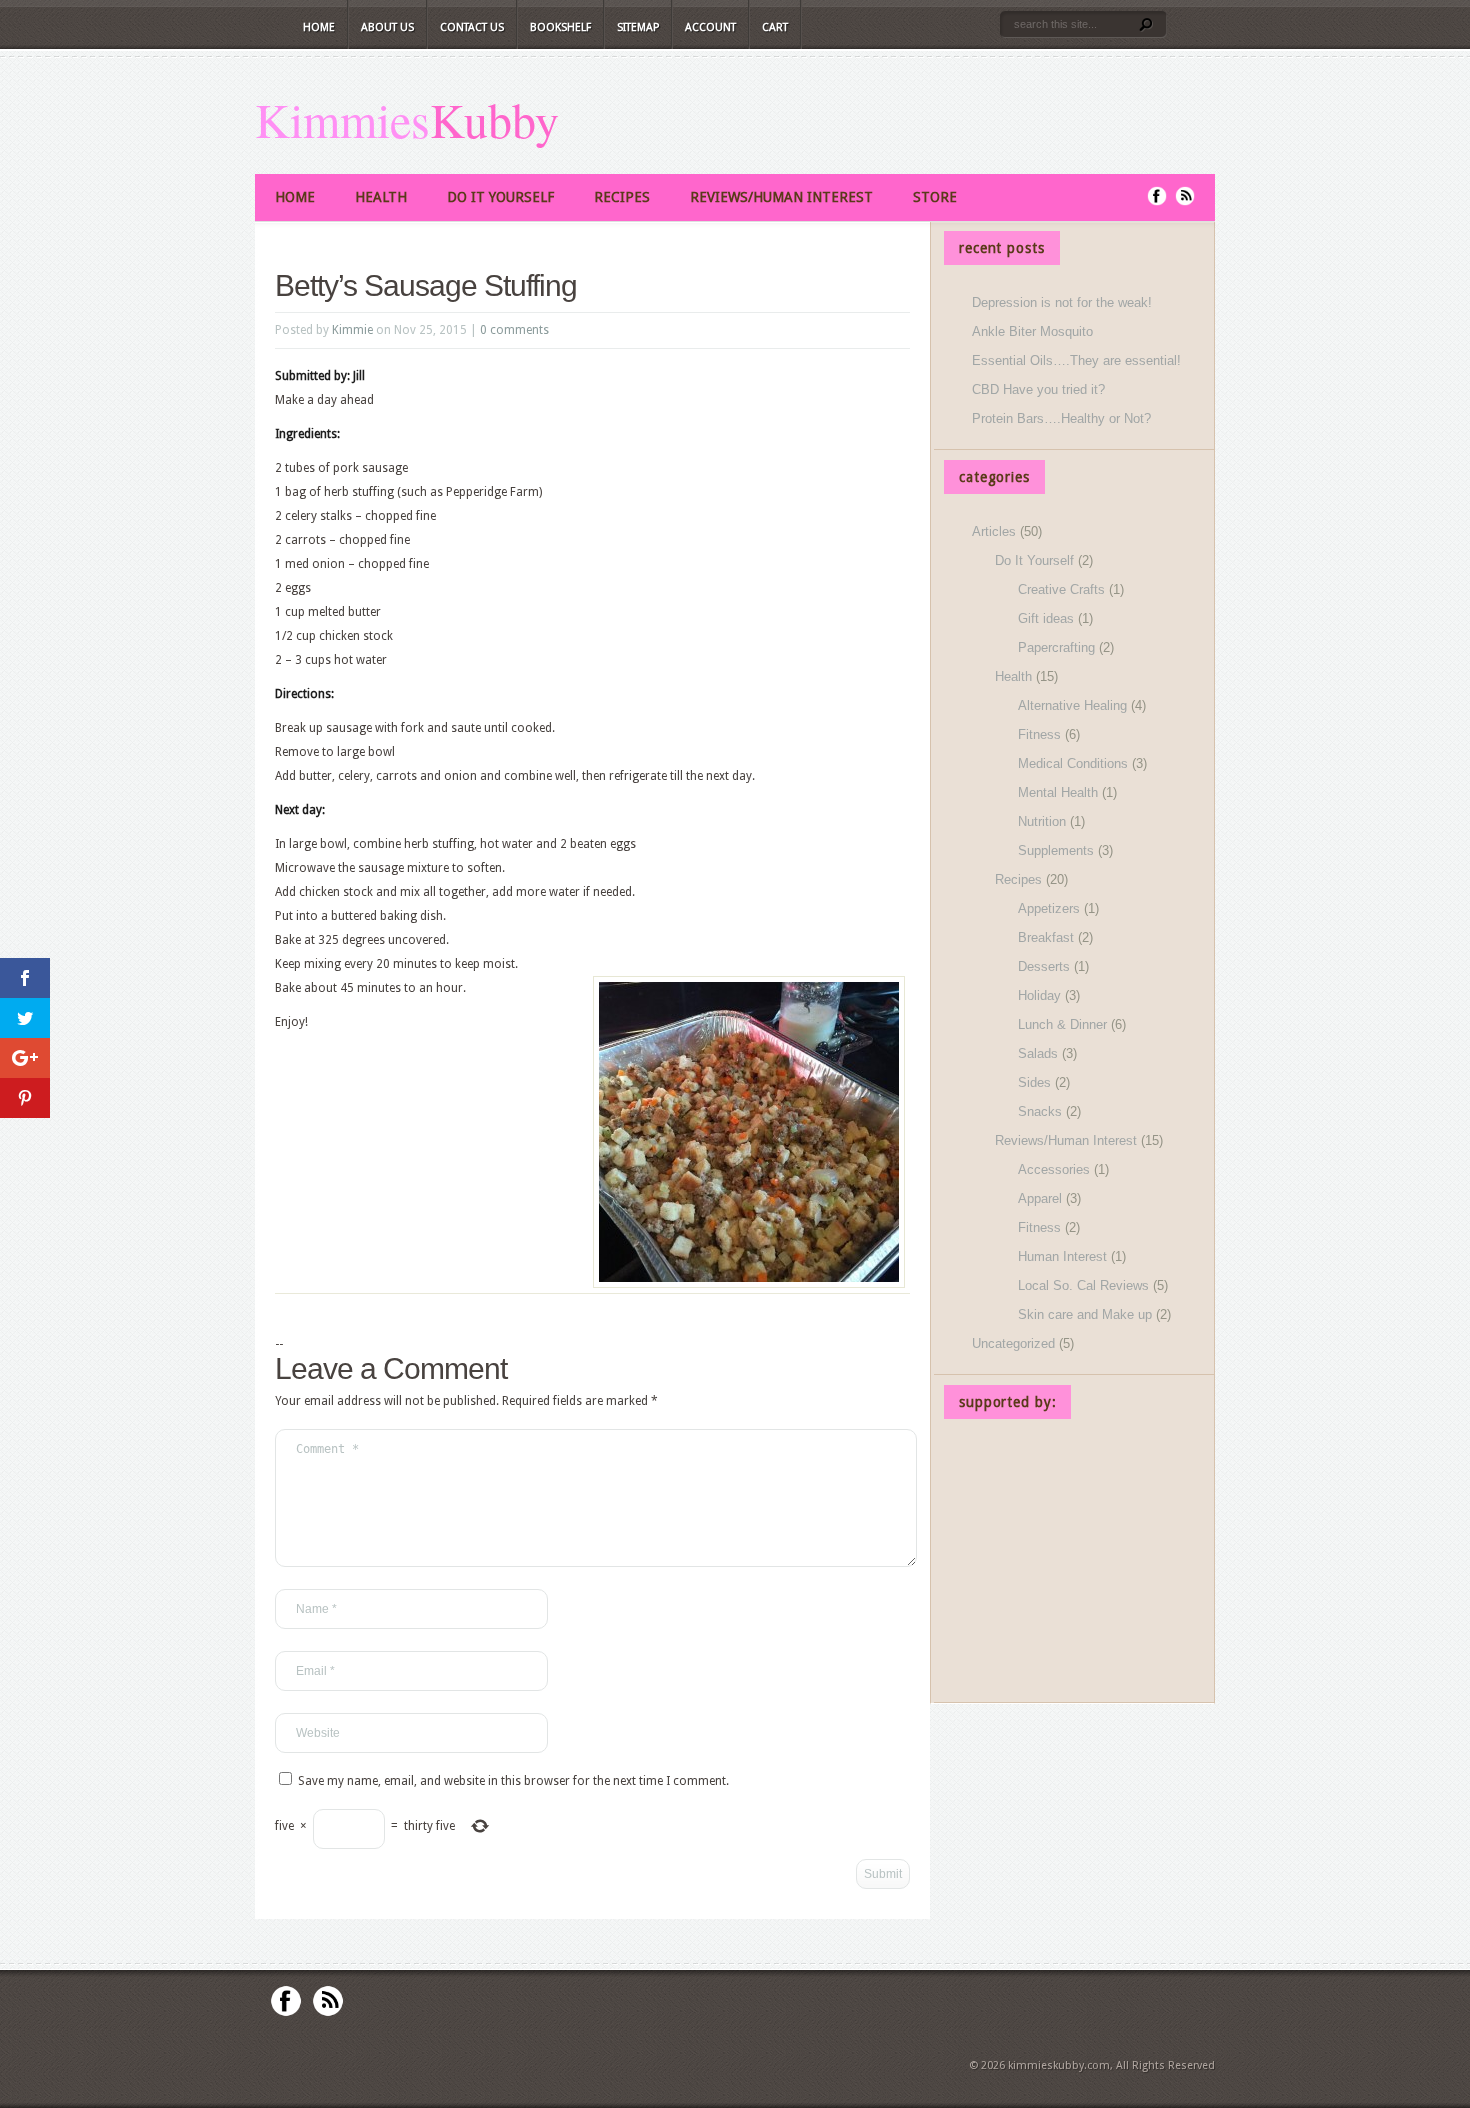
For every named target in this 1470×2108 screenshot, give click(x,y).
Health (381, 197)
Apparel (1040, 1198)
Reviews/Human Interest (781, 197)
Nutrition (1042, 821)
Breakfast (1046, 937)
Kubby (494, 119)
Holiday (1039, 995)
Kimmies (342, 119)
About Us (387, 27)
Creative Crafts (1061, 589)
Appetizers (1049, 908)
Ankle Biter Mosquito (1032, 331)
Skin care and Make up (1085, 1314)
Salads (1038, 1053)
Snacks (1040, 1111)
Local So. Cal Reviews (1083, 1285)
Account (710, 27)
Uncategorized (1013, 1343)
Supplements (1056, 850)
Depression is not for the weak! (1062, 302)
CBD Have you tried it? (1038, 389)
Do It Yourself (500, 197)
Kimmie (352, 330)
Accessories (1054, 1169)
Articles (994, 531)
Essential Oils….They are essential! (1076, 360)
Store (935, 197)
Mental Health (1058, 792)
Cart (775, 27)
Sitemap (638, 27)
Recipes (622, 197)
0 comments (514, 330)
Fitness (1039, 734)
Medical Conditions (1073, 763)
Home (319, 27)
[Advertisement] (1074, 1564)
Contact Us (472, 27)
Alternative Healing (1072, 705)
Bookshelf (560, 27)
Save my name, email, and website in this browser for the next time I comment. (513, 1781)
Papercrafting (1056, 647)
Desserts (1044, 966)
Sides (1034, 1082)
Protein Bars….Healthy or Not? (1061, 418)
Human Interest (1062, 1256)
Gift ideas (1046, 618)
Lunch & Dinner (1062, 1024)
